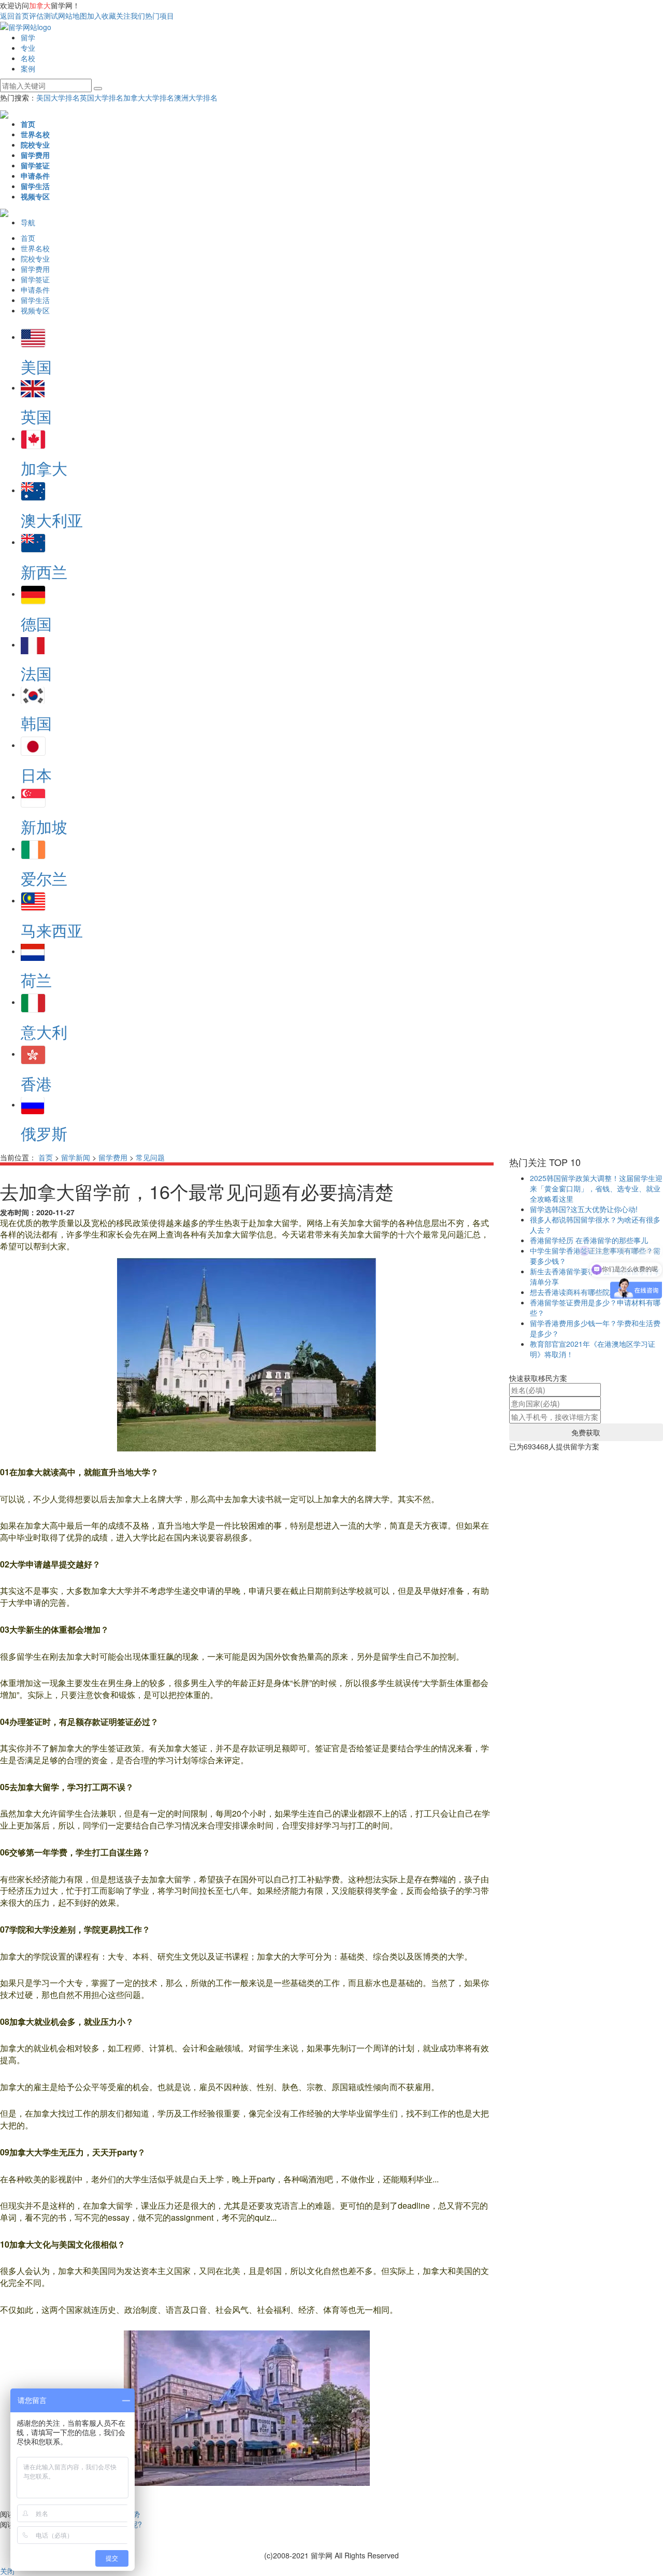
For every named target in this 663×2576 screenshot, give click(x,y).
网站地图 (73, 16)
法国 (36, 673)
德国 (36, 623)
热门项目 (160, 16)
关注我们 (131, 16)
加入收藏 (102, 16)
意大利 (44, 1032)
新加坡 (44, 826)
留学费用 (113, 1157)
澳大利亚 (52, 520)
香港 (36, 1083)
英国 (36, 416)
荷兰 (36, 980)
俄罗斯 (44, 1133)
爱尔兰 (44, 878)
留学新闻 (76, 1157)
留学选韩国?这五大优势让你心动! (584, 1209)
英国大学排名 (102, 97)
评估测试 (44, 16)
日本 (36, 775)
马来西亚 (52, 930)
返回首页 (15, 16)
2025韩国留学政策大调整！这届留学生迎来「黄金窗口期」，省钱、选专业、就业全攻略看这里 (596, 1188)
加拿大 (44, 468)
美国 (36, 366)
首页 (46, 1157)
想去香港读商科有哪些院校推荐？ (584, 1292)
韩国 (36, 723)
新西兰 (44, 572)
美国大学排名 (58, 97)
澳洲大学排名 (196, 97)
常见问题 (150, 1157)
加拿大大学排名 (149, 97)
